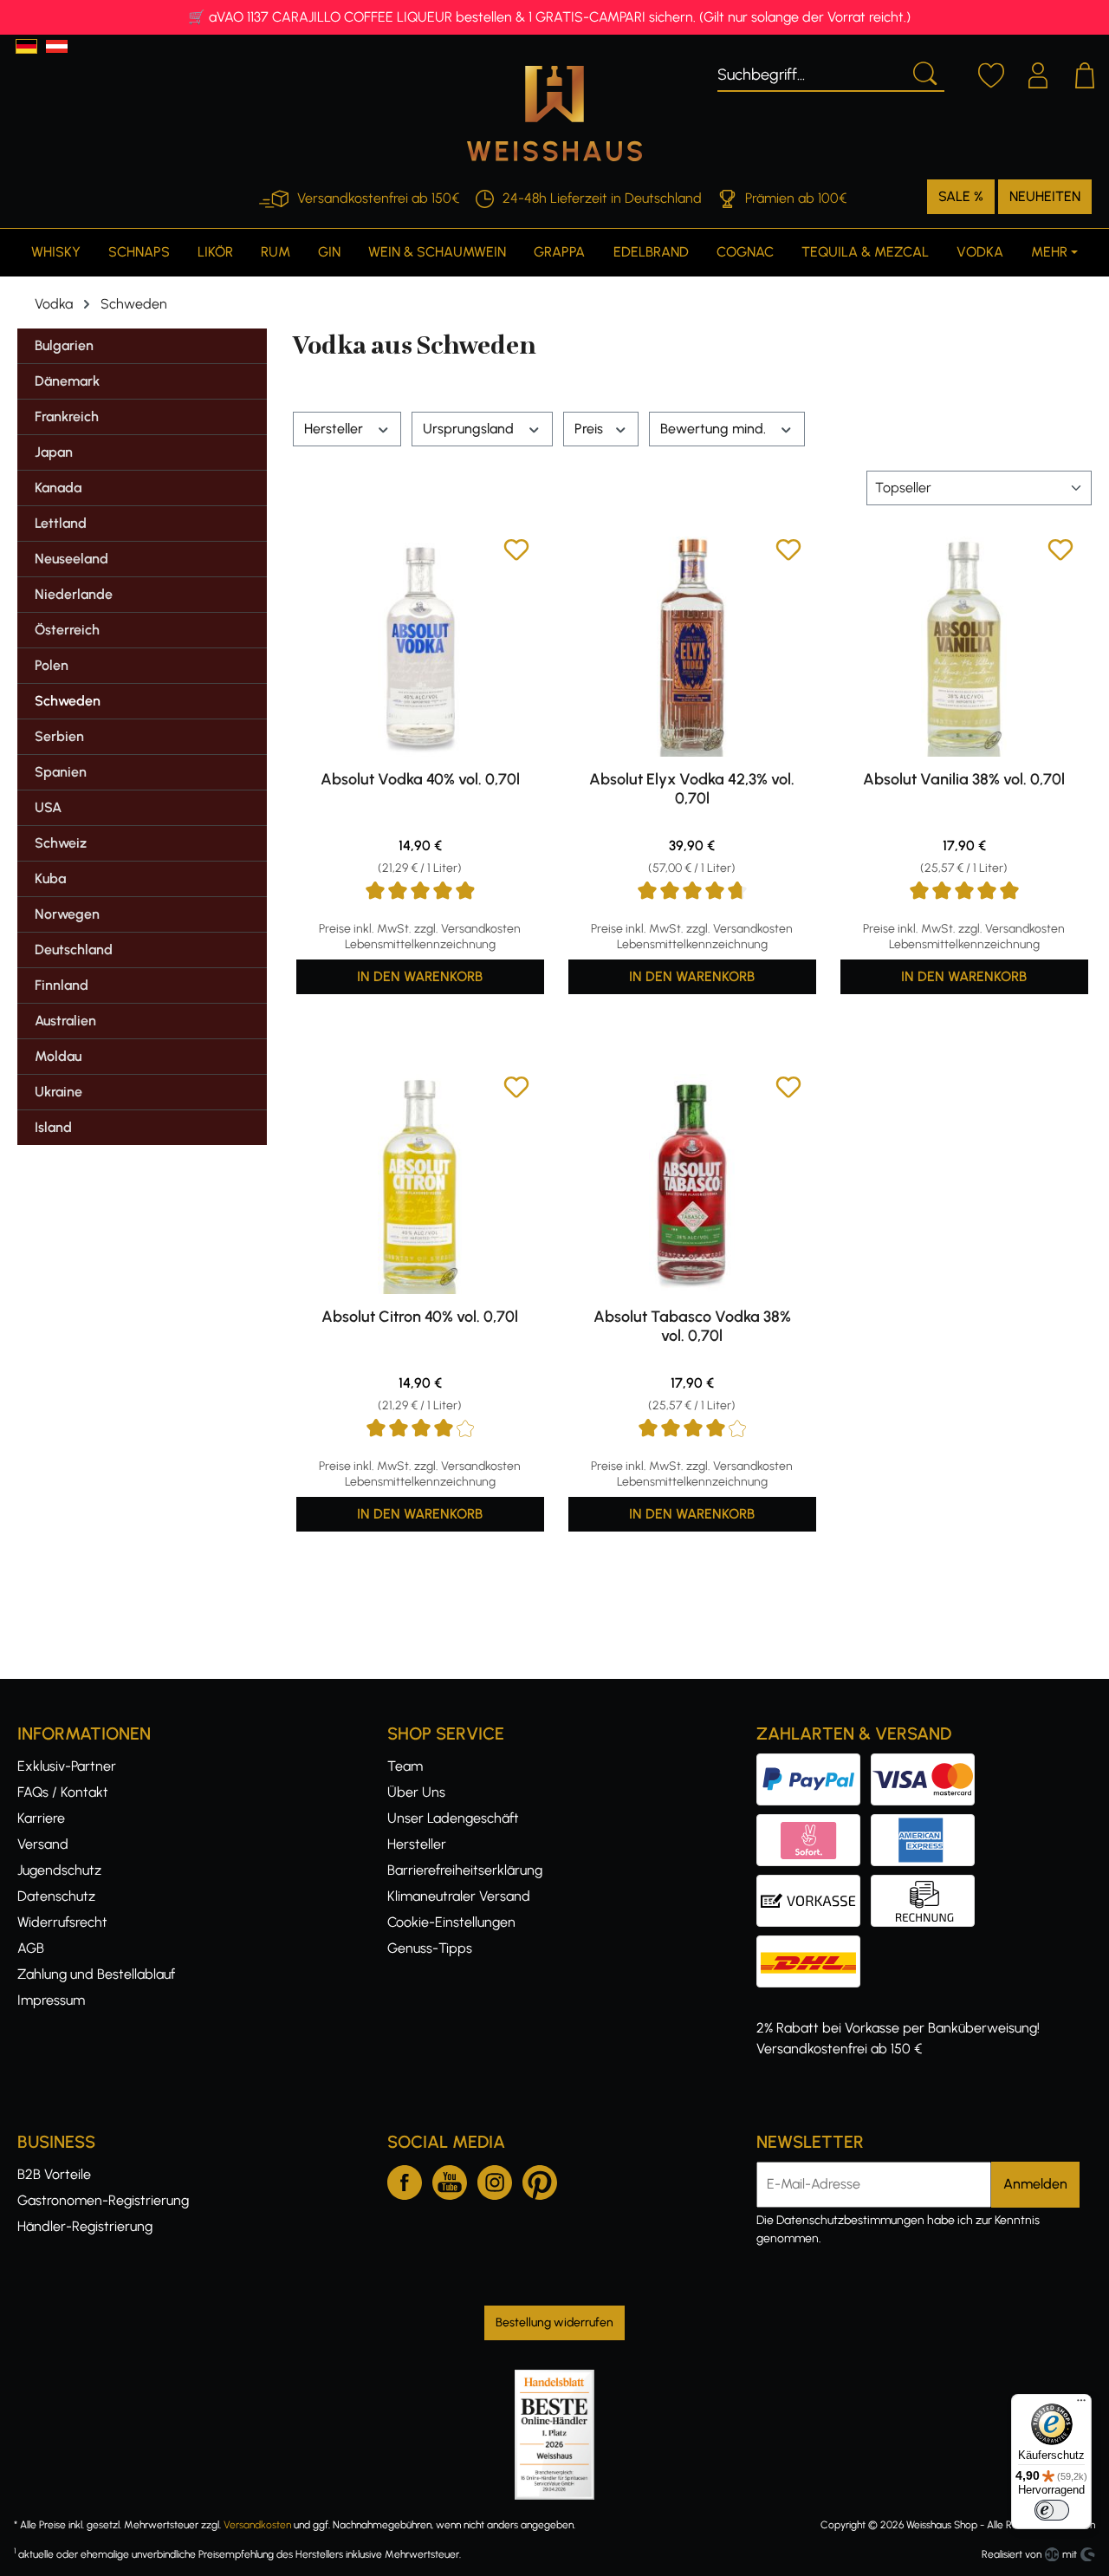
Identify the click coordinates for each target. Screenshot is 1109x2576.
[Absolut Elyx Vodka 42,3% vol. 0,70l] (692, 647)
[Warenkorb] (1085, 73)
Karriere (41, 1818)
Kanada (58, 488)
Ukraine (58, 1092)
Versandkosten (257, 2525)
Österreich (67, 630)
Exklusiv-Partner (67, 1766)
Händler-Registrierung (85, 2226)
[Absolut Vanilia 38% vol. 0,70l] (964, 647)
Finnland (62, 985)
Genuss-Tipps (430, 1948)
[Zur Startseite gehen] (554, 114)
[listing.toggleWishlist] (516, 553)
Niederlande (74, 594)
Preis (590, 429)
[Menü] (1081, 2404)
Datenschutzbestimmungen (850, 2220)
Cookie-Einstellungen (451, 1922)
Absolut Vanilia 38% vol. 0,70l (964, 779)
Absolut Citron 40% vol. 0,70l (420, 1317)
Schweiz (61, 843)
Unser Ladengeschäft (453, 1818)
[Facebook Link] (405, 2179)
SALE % (961, 196)
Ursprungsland (470, 429)
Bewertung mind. (715, 429)
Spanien (61, 772)
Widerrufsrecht (62, 1922)
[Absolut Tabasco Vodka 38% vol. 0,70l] (692, 1184)
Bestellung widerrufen (554, 2322)
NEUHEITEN (1045, 196)
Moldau (58, 1056)
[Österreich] (57, 46)
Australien (65, 1021)
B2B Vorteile (54, 2174)
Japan (54, 452)
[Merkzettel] (991, 73)
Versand (43, 1844)
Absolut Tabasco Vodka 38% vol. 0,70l (692, 1326)
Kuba (50, 878)
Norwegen (67, 914)
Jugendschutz (59, 1870)
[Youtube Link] (450, 2179)
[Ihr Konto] (1038, 73)
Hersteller (335, 429)
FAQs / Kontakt (63, 1792)
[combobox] (811, 72)
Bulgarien (64, 345)
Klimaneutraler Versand (459, 1896)
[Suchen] (924, 72)
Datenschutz (56, 1896)
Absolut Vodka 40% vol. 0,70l (420, 779)
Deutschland (74, 950)
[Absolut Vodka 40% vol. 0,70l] (420, 647)
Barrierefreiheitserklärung (465, 1870)
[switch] (1052, 2510)
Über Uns (416, 1792)
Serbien (59, 736)
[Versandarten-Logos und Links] (814, 1945)
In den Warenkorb (420, 976)
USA (48, 807)
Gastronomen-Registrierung (103, 2200)
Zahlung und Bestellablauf (96, 1974)
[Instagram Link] (495, 2179)
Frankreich (67, 416)
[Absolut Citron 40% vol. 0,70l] (420, 1184)
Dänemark (67, 381)
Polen (52, 665)
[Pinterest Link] (540, 2179)
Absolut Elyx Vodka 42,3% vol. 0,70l (692, 789)
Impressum (51, 2000)
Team (405, 1766)
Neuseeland (71, 559)
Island (53, 1127)
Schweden (68, 701)
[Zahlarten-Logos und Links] (871, 1824)
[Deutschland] (26, 46)
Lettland (61, 523)
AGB (31, 1948)
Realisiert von (1012, 2554)
